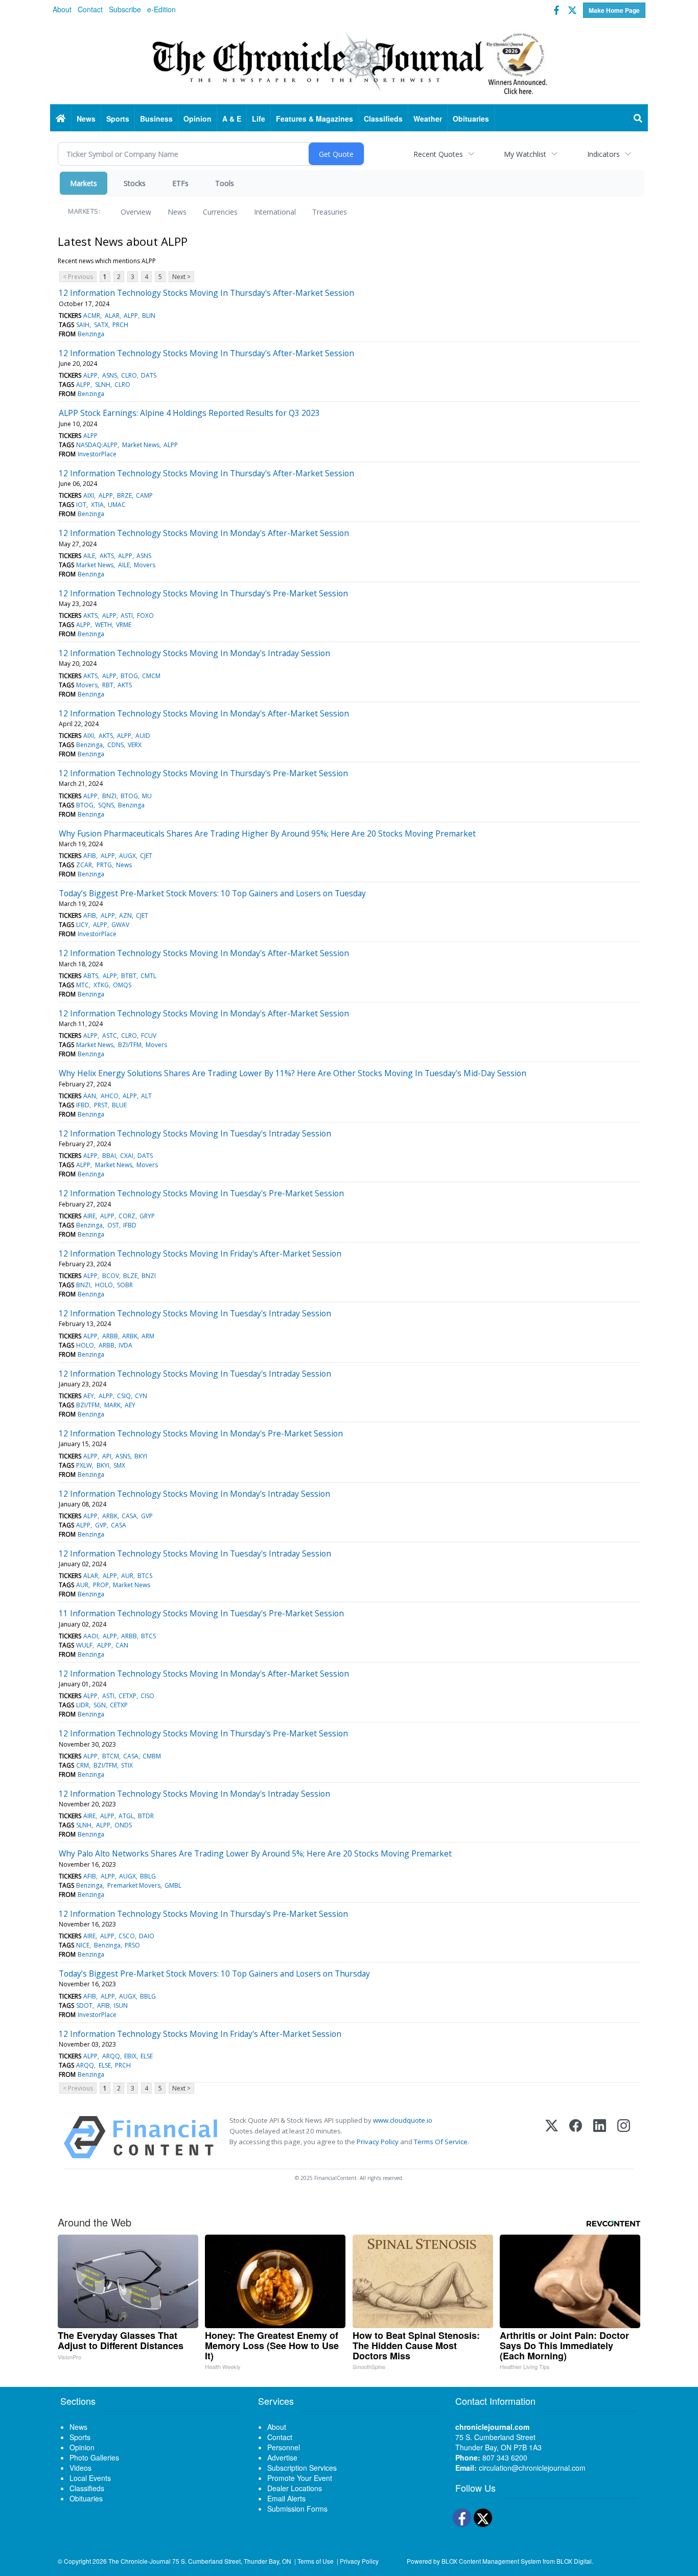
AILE (89, 556)
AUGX (127, 856)
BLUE (119, 1105)
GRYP (147, 1216)
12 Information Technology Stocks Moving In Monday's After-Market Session (204, 533)
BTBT (129, 976)
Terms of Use (316, 2561)
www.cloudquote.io (403, 2120)
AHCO (110, 1096)
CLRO (129, 375)
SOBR (125, 1285)
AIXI (89, 495)
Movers (145, 565)
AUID (143, 736)
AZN (125, 915)
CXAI (127, 1156)
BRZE (124, 495)
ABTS (91, 976)
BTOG (129, 676)
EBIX (130, 2056)
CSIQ (124, 1396)
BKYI (141, 1456)
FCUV (149, 1036)
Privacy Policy (378, 2142)
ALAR (112, 316)
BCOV (111, 1276)
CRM (83, 1765)
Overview (136, 212)
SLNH (103, 385)
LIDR (83, 1705)
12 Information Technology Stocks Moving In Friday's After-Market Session (200, 1254)
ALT (146, 1096)
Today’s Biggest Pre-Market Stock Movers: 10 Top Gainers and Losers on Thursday (214, 1974)
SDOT (84, 2005)
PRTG (104, 865)
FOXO (145, 616)
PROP (101, 1585)
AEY (89, 1396)
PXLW (84, 1465)
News (177, 212)
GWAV (120, 925)
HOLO (104, 1285)
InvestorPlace (97, 454)
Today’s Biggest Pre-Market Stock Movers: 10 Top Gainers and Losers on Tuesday (212, 893)
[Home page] (349, 62)
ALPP (131, 316)
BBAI (109, 1156)
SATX (101, 325)
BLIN (149, 316)
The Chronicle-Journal (139, 2561)
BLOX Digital (574, 2561)
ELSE (147, 2056)
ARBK (130, 1336)
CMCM (151, 676)
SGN (100, 1705)
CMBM (152, 1756)
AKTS (107, 556)
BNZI (109, 796)
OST (113, 1225)
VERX (135, 745)
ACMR (92, 316)
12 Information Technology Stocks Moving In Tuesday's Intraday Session (195, 1133)
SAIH (83, 325)
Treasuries (330, 212)
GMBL (173, 1885)
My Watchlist (525, 154)
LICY (82, 925)
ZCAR (84, 865)
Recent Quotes (438, 154)
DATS (149, 375)
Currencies (220, 212)
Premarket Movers (134, 1885)
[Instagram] (624, 2137)
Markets (84, 183)
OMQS (122, 985)
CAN (122, 1645)
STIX (127, 1765)
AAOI (91, 1636)
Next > (181, 277)
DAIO (147, 1936)
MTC (83, 985)
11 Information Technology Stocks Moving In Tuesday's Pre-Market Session (201, 1613)
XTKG (101, 985)
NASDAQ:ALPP (97, 445)
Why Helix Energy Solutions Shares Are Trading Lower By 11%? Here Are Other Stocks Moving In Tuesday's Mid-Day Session (293, 1073)
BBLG (148, 1876)
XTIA (97, 505)
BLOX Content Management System (491, 2561)
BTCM (111, 1756)
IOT (81, 505)
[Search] (638, 119)
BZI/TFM (130, 1045)
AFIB (90, 856)
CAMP (144, 495)
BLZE (130, 1276)
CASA (129, 1516)
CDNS (115, 745)
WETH (103, 625)
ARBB (110, 1336)
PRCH (120, 325)
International (275, 212)
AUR (127, 1576)
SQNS (106, 805)
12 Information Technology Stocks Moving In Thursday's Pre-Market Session (203, 593)
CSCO (127, 1936)
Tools (225, 183)
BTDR (146, 1816)
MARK (112, 1405)
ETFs (180, 183)
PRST (101, 1105)
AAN (90, 1096)
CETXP (127, 1696)
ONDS (123, 1825)
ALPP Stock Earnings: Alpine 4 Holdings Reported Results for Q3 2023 (189, 413)
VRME (124, 625)
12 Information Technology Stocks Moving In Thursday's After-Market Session (206, 293)
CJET (146, 856)
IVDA (125, 1345)
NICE (83, 1945)
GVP (147, 1516)
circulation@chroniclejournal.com (532, 2468)
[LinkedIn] (600, 2137)
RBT (108, 685)
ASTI (127, 616)
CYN (141, 1396)
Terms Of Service (441, 2142)
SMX (119, 1465)
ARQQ (111, 2056)
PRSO (132, 1945)
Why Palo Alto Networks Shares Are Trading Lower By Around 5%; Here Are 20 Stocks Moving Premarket (255, 1853)
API (107, 1456)
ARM (148, 1336)
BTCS (145, 1576)
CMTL (148, 976)
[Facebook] (576, 2137)
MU (147, 796)
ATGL (126, 1816)
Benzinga (91, 334)
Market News (141, 445)
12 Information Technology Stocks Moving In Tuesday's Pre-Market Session (201, 1193)
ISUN (121, 2005)
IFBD (83, 1105)
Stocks (135, 183)
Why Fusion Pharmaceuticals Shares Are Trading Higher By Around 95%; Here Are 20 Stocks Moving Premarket (267, 833)
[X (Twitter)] (552, 2137)
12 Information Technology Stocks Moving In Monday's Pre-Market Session (201, 1433)
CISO (147, 1696)
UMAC (117, 505)
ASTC (110, 1036)
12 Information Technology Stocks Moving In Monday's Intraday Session (194, 653)
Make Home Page (614, 10)
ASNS (110, 375)
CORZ (127, 1216)
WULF (84, 1645)
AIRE (89, 1216)
